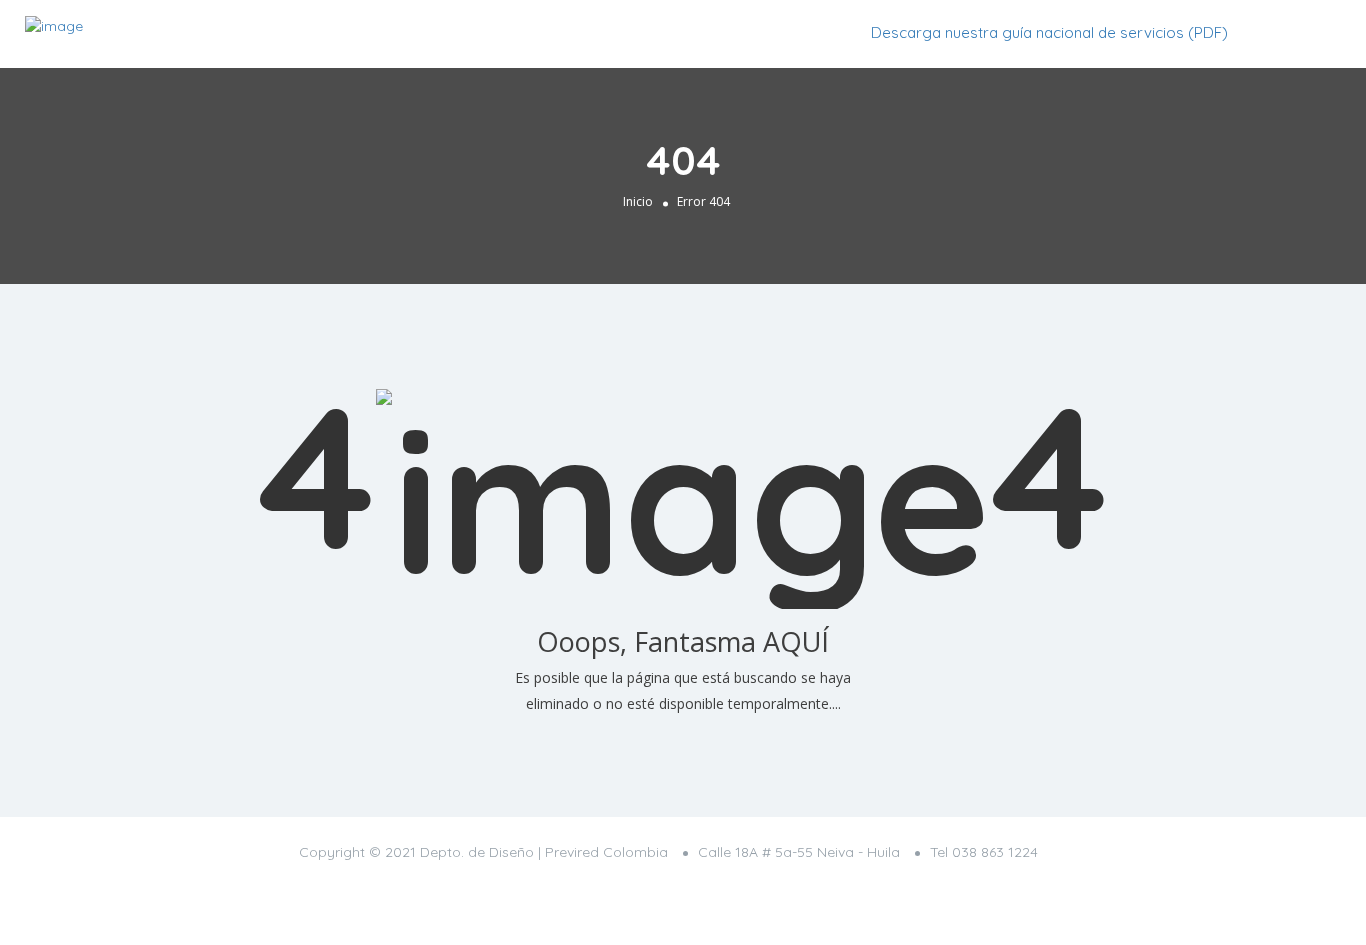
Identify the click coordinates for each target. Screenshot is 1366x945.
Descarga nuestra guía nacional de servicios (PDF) (1049, 32)
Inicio (638, 201)
